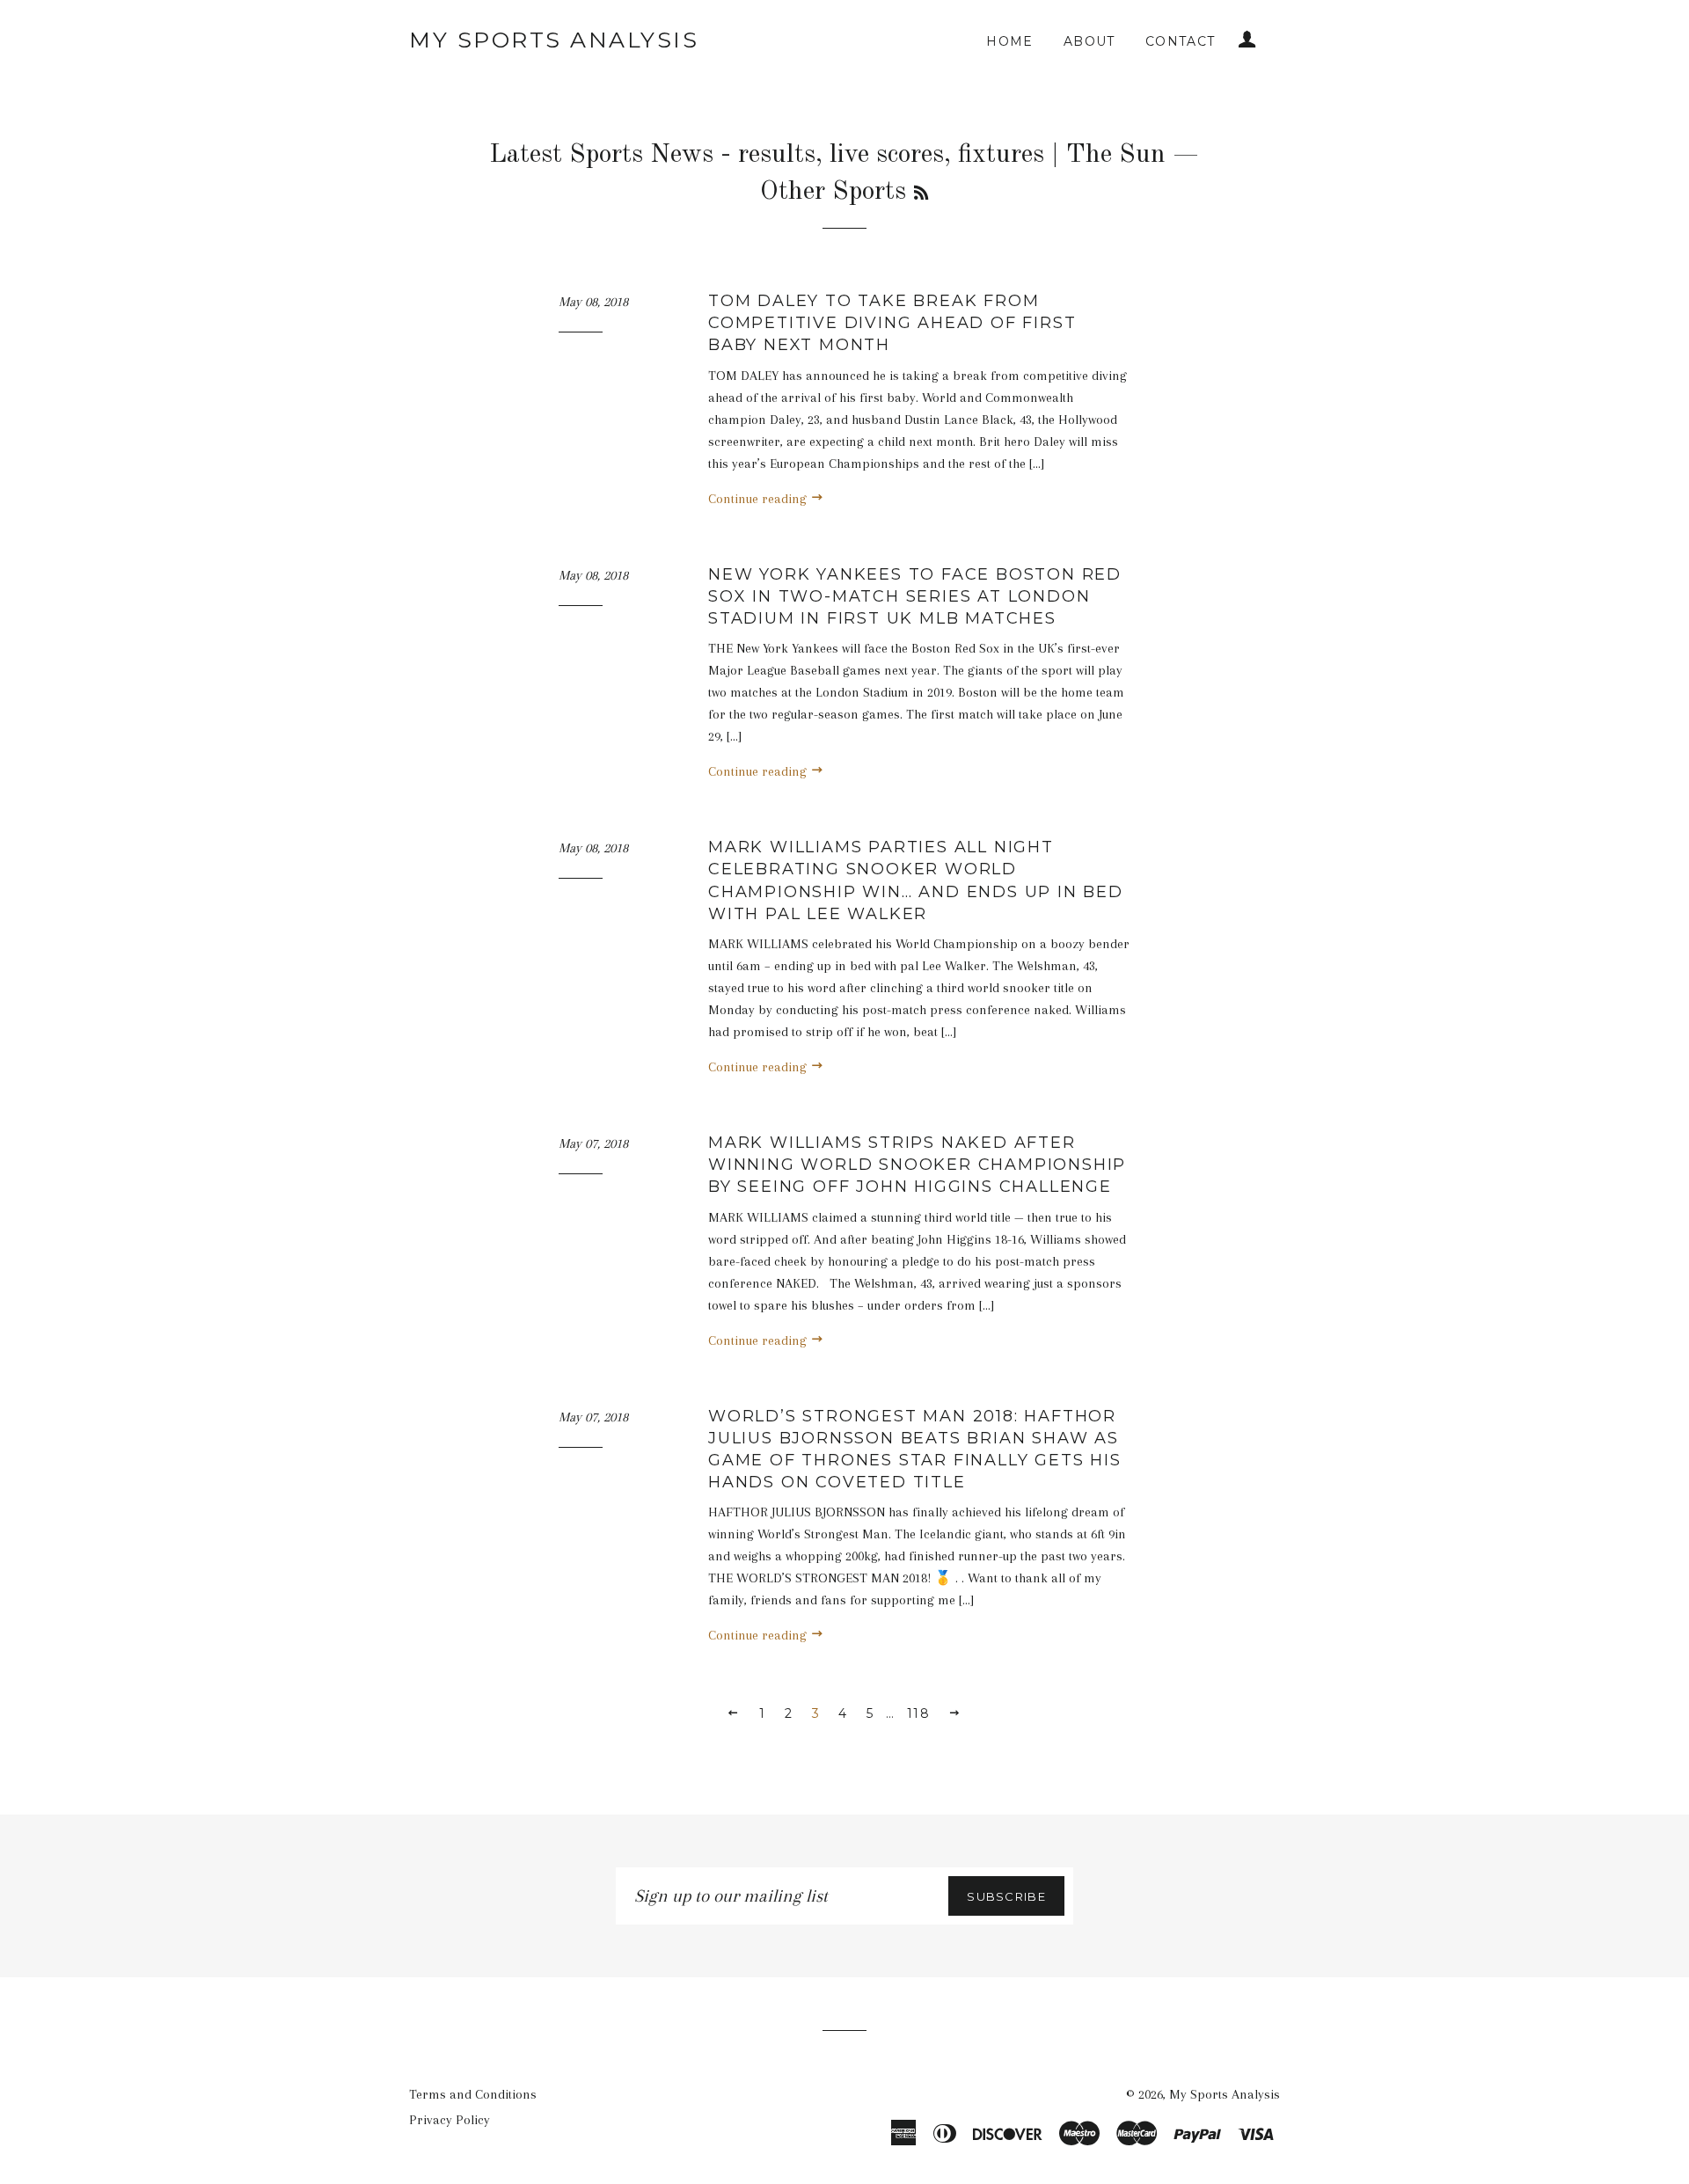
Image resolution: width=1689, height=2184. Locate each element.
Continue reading (759, 499)
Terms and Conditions (473, 2094)
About (1089, 41)
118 (918, 1713)
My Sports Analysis (554, 40)
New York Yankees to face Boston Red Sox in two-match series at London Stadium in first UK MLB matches (915, 596)
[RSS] (921, 194)
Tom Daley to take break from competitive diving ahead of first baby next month (892, 323)
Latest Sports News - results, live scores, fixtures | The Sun (827, 155)
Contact (1181, 41)
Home (1010, 41)
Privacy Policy (450, 2120)
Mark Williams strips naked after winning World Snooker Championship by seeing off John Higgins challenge (917, 1165)
